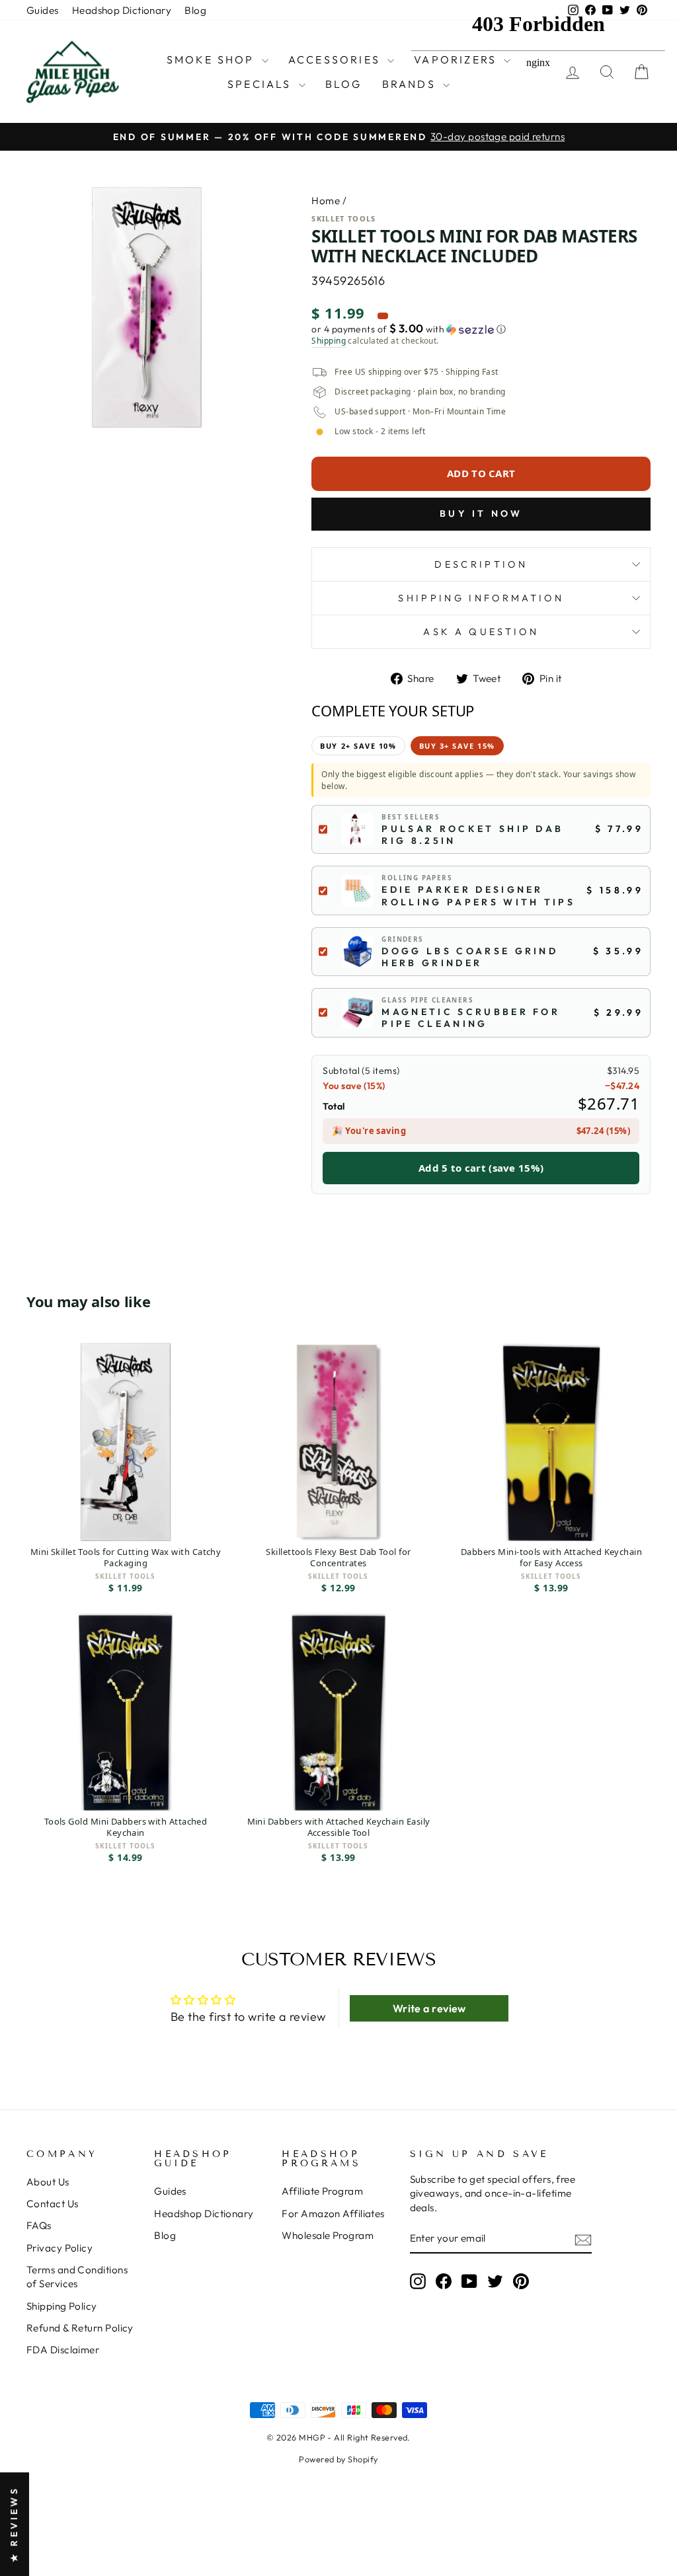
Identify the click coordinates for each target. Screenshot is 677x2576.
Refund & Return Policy (80, 2328)
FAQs (39, 2225)
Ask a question (481, 632)
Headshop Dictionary (122, 10)
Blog (195, 10)
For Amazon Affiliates (333, 2214)
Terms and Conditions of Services (77, 2277)
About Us (48, 2182)
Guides (43, 10)
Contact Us (53, 2204)
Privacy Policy (60, 2248)
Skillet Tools (343, 218)
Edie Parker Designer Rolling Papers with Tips (478, 895)
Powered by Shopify (338, 2459)
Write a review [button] (429, 2008)
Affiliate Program (322, 2191)
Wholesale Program (328, 2235)
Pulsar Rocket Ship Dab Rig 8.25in (472, 835)
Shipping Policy (62, 2306)
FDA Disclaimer (63, 2350)
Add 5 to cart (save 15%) (481, 1168)
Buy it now (481, 513)
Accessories (336, 59)
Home (326, 201)
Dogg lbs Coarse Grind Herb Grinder (470, 957)
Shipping (329, 341)
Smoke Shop (213, 59)
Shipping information (481, 598)
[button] (481, 329)
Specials (261, 84)
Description (481, 564)
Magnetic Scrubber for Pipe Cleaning (471, 1018)
